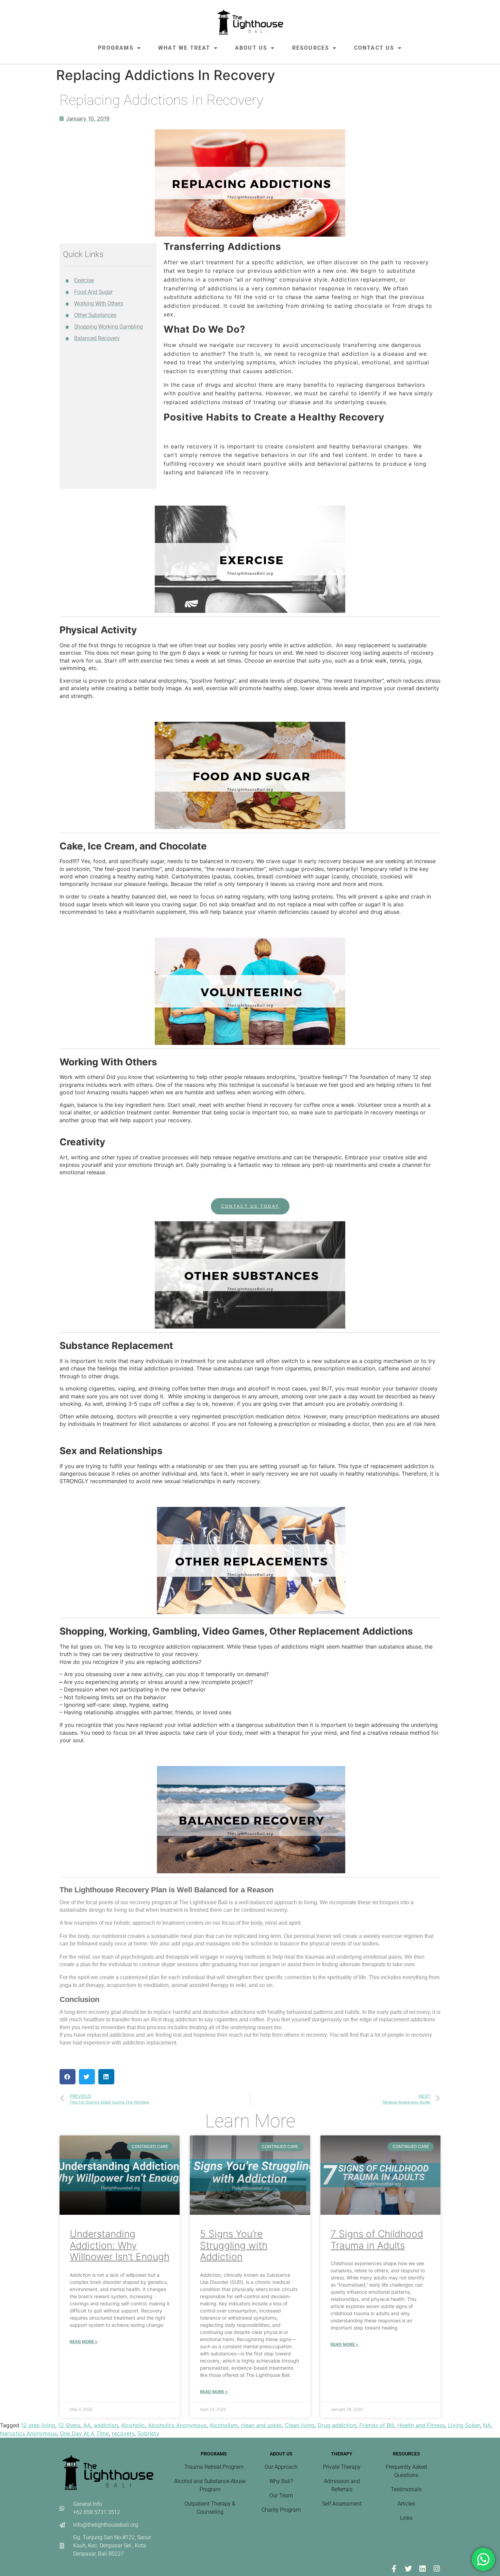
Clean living (300, 2425)
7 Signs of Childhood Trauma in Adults (377, 2240)
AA (87, 2425)
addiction (106, 2425)
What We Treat (184, 48)
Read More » (84, 2342)
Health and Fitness (421, 2425)
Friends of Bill (377, 2425)
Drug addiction (337, 2425)
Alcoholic (133, 2425)
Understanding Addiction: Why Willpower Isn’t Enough (120, 2245)
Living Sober (464, 2425)
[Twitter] (408, 2569)
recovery (123, 2433)
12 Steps (69, 2425)
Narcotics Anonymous (28, 2433)
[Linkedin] (422, 2569)
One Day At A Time (84, 2433)
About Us (251, 48)
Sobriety (148, 2433)
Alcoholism (224, 2425)
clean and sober (261, 2425)
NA (487, 2425)
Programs (116, 48)
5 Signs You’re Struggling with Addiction (234, 2245)
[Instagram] (437, 2569)
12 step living (38, 2425)
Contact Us (374, 48)
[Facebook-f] (394, 2569)
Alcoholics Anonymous (177, 2425)
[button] (68, 2077)
